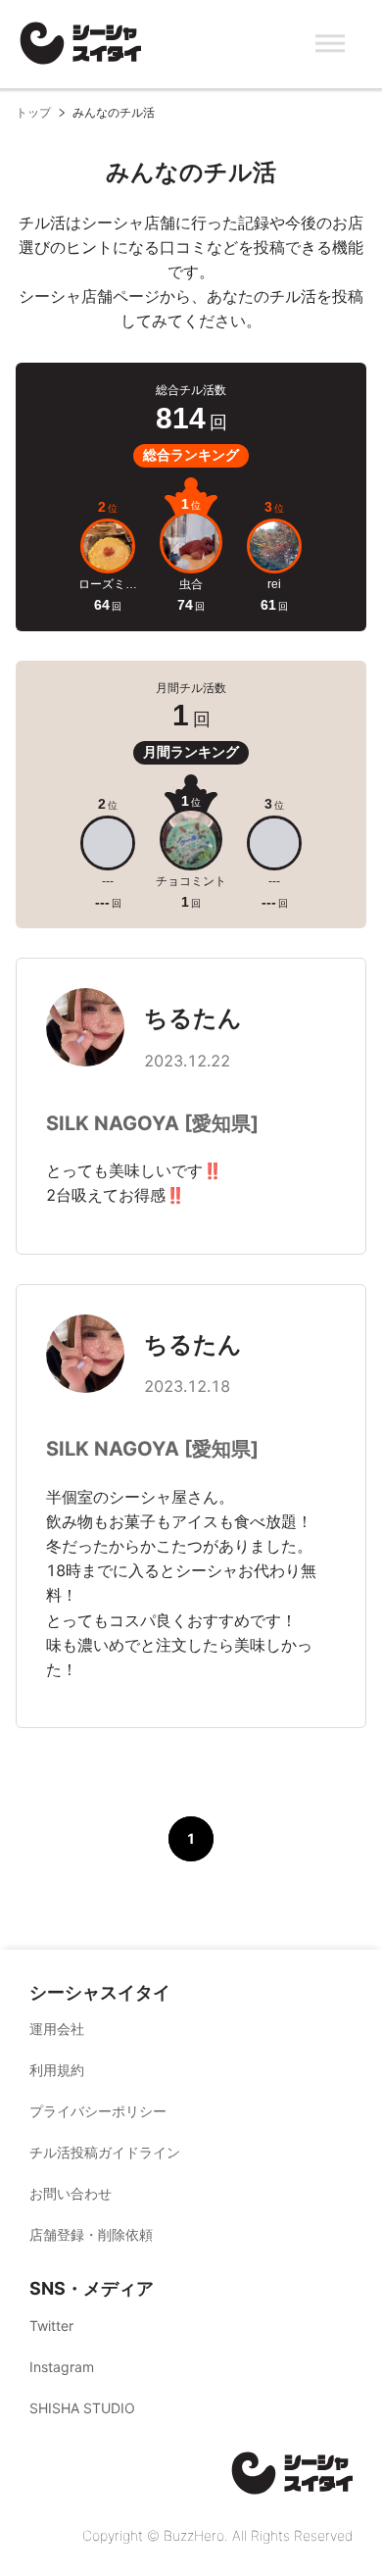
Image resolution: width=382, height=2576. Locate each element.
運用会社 (57, 2029)
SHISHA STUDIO (82, 2408)
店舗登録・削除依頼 (91, 2234)
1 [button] (191, 1838)
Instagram (62, 2367)
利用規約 (57, 2070)
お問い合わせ (71, 2193)
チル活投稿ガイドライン (105, 2152)
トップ (33, 112)
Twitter (51, 2326)
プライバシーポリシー (98, 2111)
